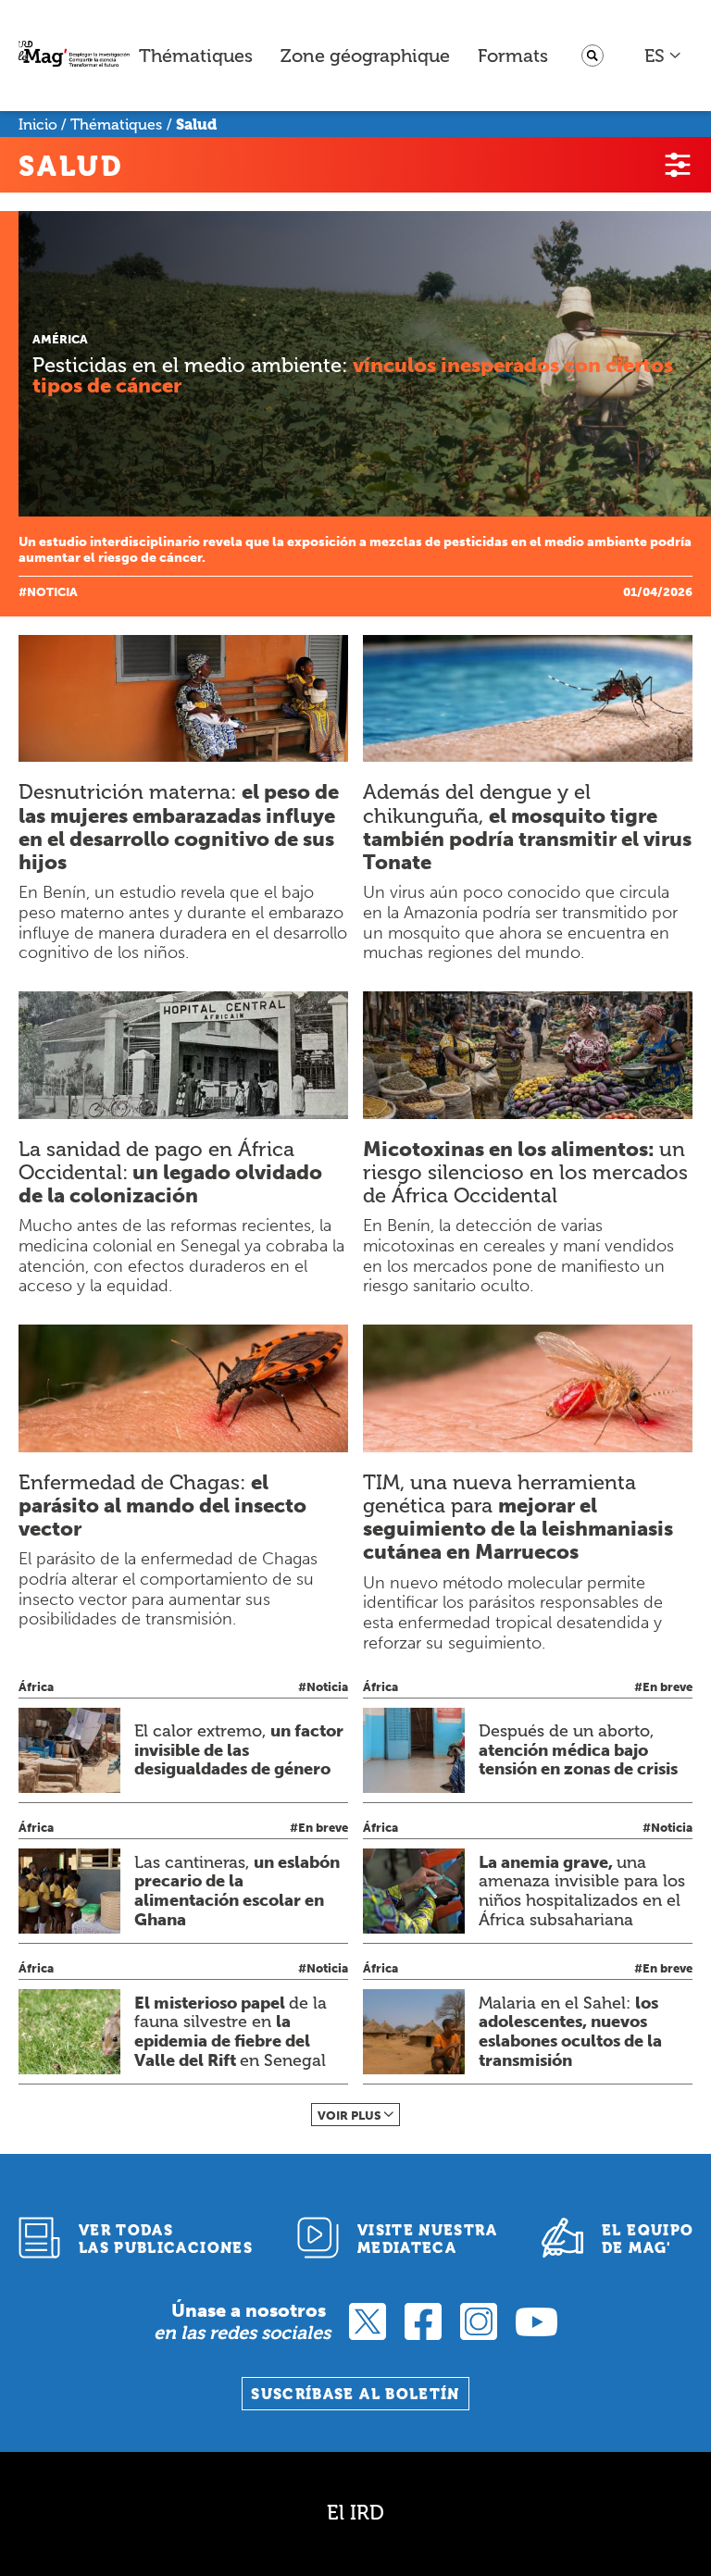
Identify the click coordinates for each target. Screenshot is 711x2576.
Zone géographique (365, 56)
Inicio (38, 124)
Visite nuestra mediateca (427, 2239)
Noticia (52, 592)
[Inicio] (74, 56)
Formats (513, 56)
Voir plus (349, 2116)
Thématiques (196, 56)
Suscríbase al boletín (355, 2394)
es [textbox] (655, 56)
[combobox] (663, 56)
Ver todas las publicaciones (166, 2239)
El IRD (355, 2513)
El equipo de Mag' (648, 2239)
